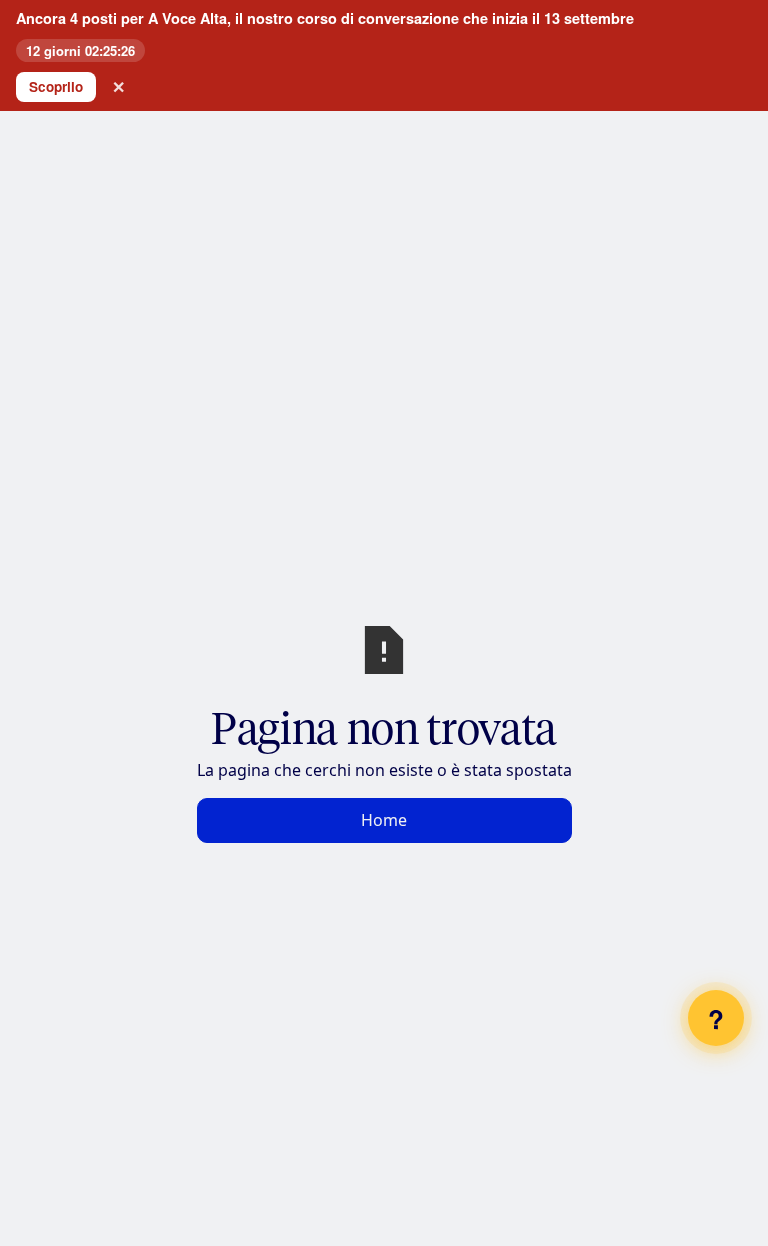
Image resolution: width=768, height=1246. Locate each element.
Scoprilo (56, 86)
